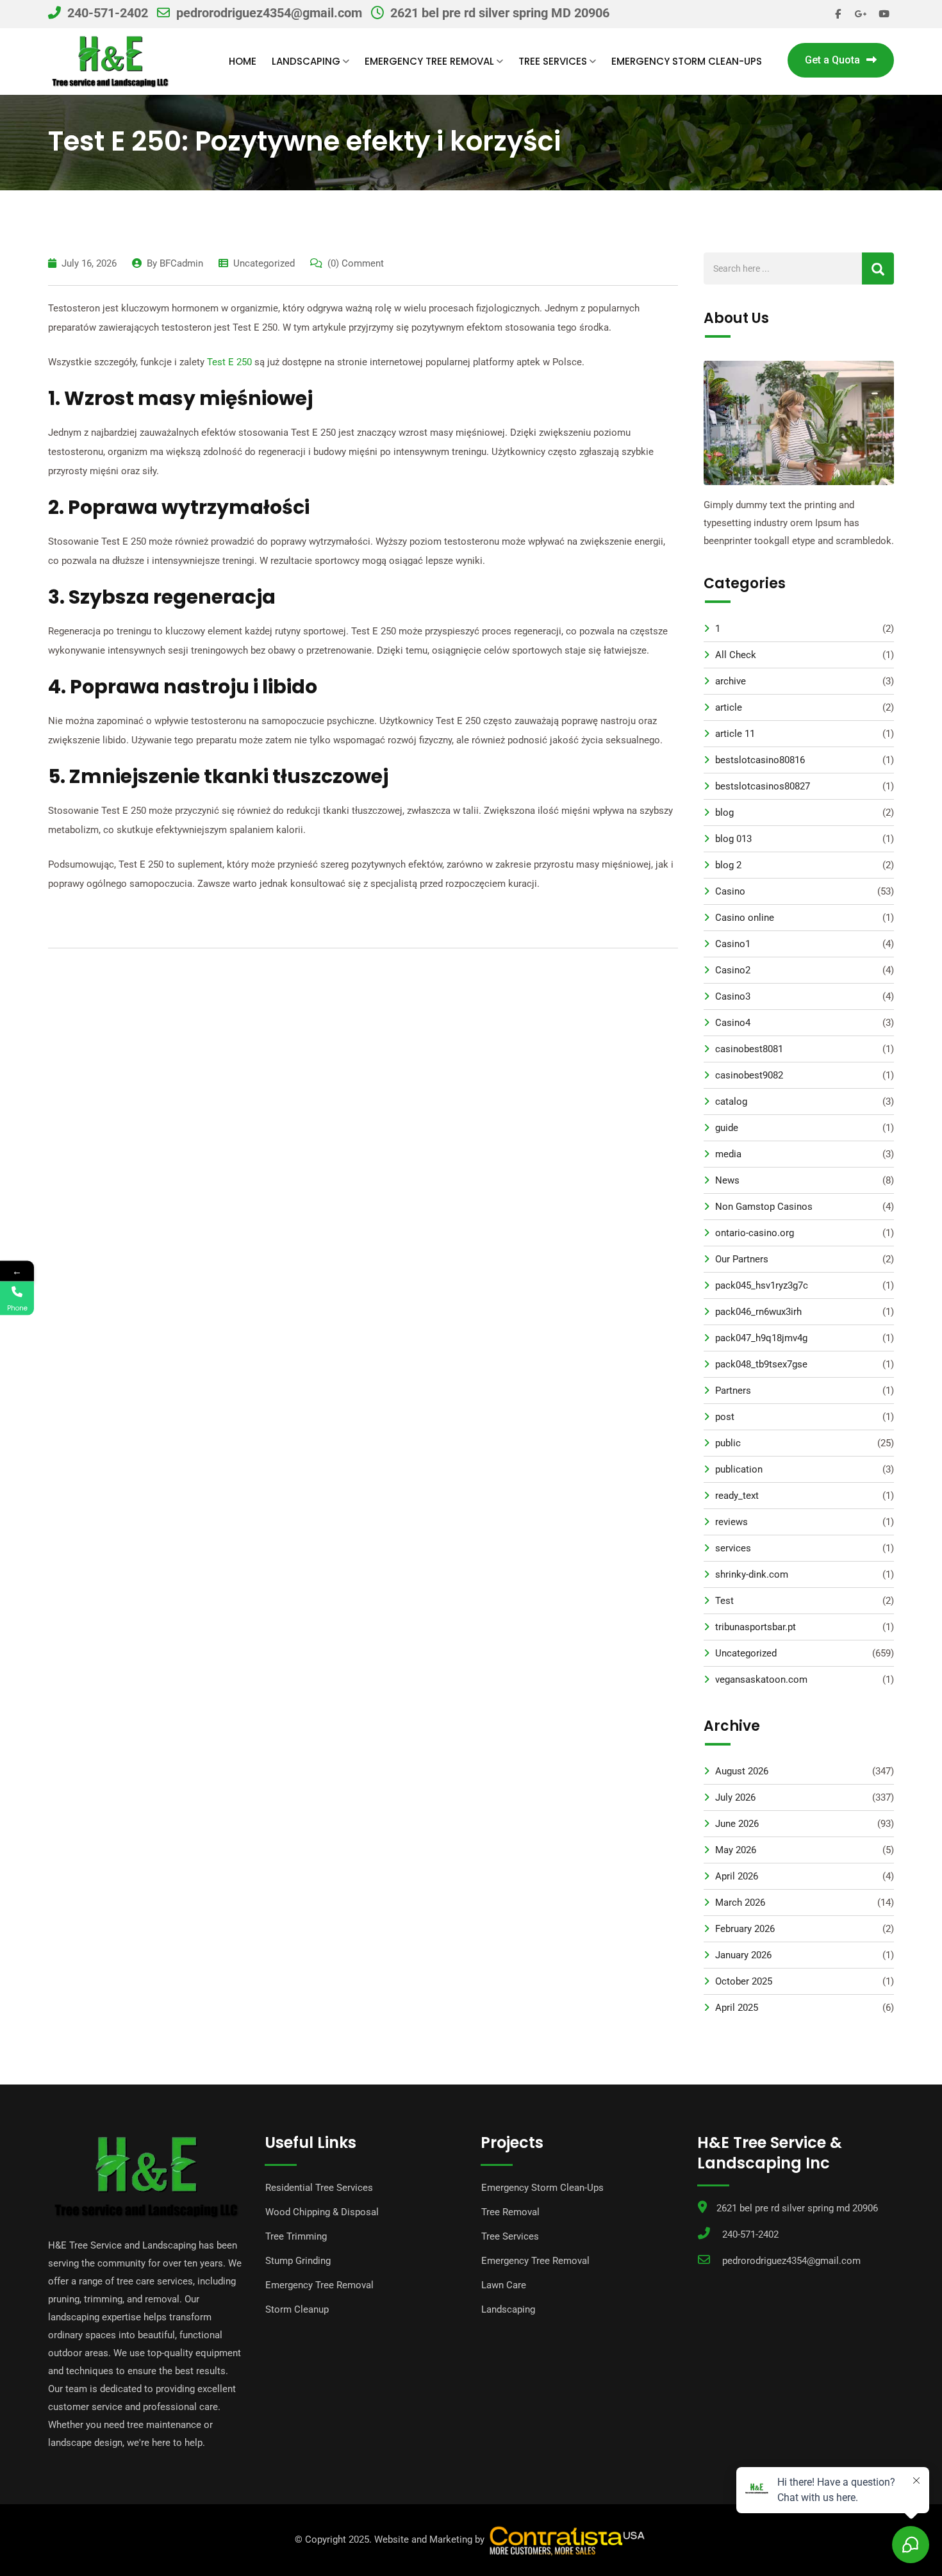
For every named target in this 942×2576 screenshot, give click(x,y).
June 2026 (737, 1824)
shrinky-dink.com (752, 1574)
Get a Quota (832, 60)
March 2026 (740, 1903)
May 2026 (736, 1850)
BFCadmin (181, 263)
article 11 (735, 734)
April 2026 (737, 1876)
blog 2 (728, 865)
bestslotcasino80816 (760, 760)
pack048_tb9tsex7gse (761, 1364)
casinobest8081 (749, 1049)
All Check (736, 655)
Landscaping (306, 61)
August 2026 (742, 1771)
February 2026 (745, 1929)
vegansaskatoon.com (761, 1680)
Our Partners (742, 1259)
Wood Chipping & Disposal (322, 2212)
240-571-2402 (108, 13)
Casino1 (733, 944)
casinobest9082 (749, 1075)
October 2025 (744, 1981)
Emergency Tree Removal (429, 61)
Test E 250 (229, 362)
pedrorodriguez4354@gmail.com (269, 13)
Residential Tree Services (319, 2188)
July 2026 (735, 1797)
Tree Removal (510, 2212)
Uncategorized (264, 263)
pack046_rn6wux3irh (758, 1312)
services (733, 1548)
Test (724, 1601)
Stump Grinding (298, 2261)
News (727, 1180)
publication (739, 1469)
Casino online (745, 918)
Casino (730, 891)
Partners (733, 1391)
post (725, 1417)
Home (243, 61)
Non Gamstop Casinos (764, 1207)
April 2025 (737, 2008)
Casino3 (733, 996)
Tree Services (553, 61)
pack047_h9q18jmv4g (761, 1338)
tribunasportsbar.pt (756, 1627)
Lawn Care (504, 2285)
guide (727, 1128)
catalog (731, 1102)
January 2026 (743, 1955)
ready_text (737, 1496)
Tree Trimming (296, 2236)
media (728, 1154)
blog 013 (733, 839)
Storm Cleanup (297, 2309)
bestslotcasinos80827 (763, 786)
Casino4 (733, 1023)
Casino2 (733, 970)
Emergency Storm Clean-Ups (687, 61)
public (728, 1443)
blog (724, 813)
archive (731, 681)
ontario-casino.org (755, 1233)
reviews (731, 1522)
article (729, 707)
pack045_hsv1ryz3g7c (762, 1285)
